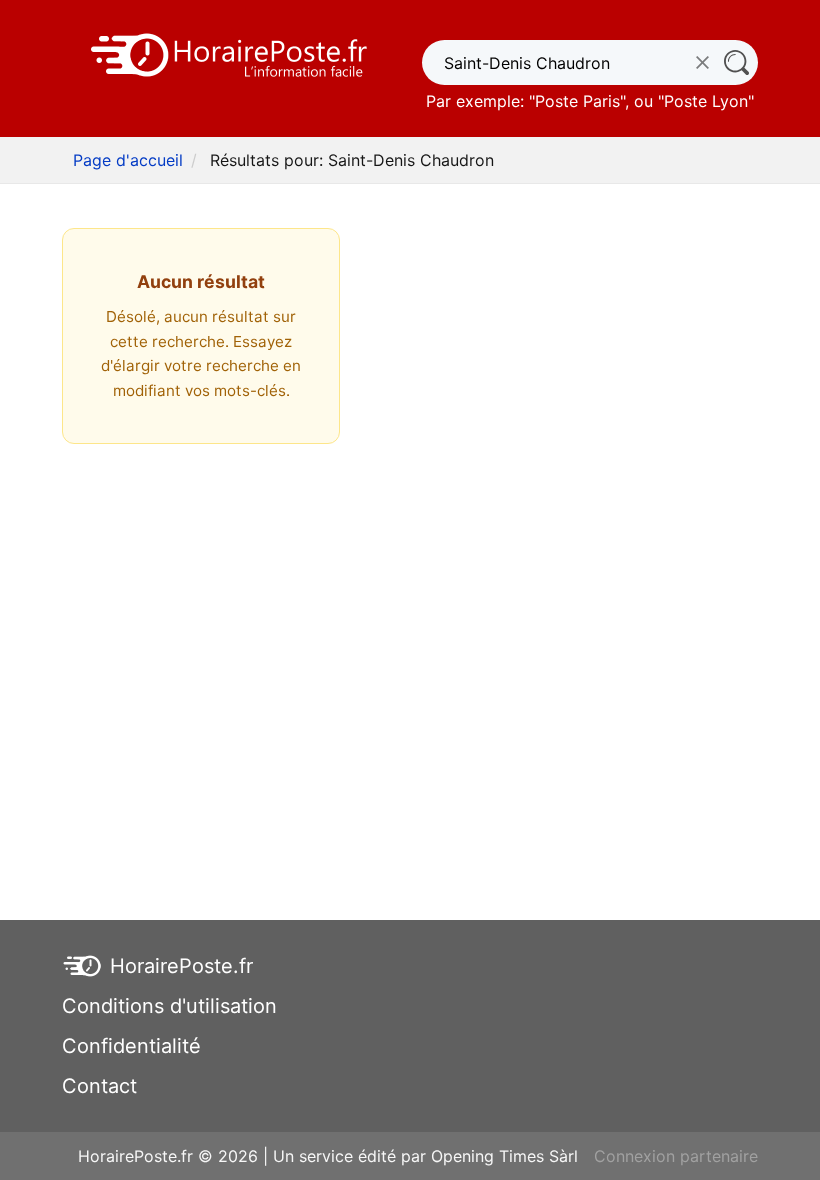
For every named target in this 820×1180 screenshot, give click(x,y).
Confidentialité (131, 1046)
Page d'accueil (128, 160)
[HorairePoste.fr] (230, 53)
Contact (99, 1086)
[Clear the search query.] (702, 62)
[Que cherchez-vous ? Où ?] (735, 62)
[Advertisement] (410, 634)
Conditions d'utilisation (169, 1006)
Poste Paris (577, 101)
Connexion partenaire (676, 1156)
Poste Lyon (706, 101)
